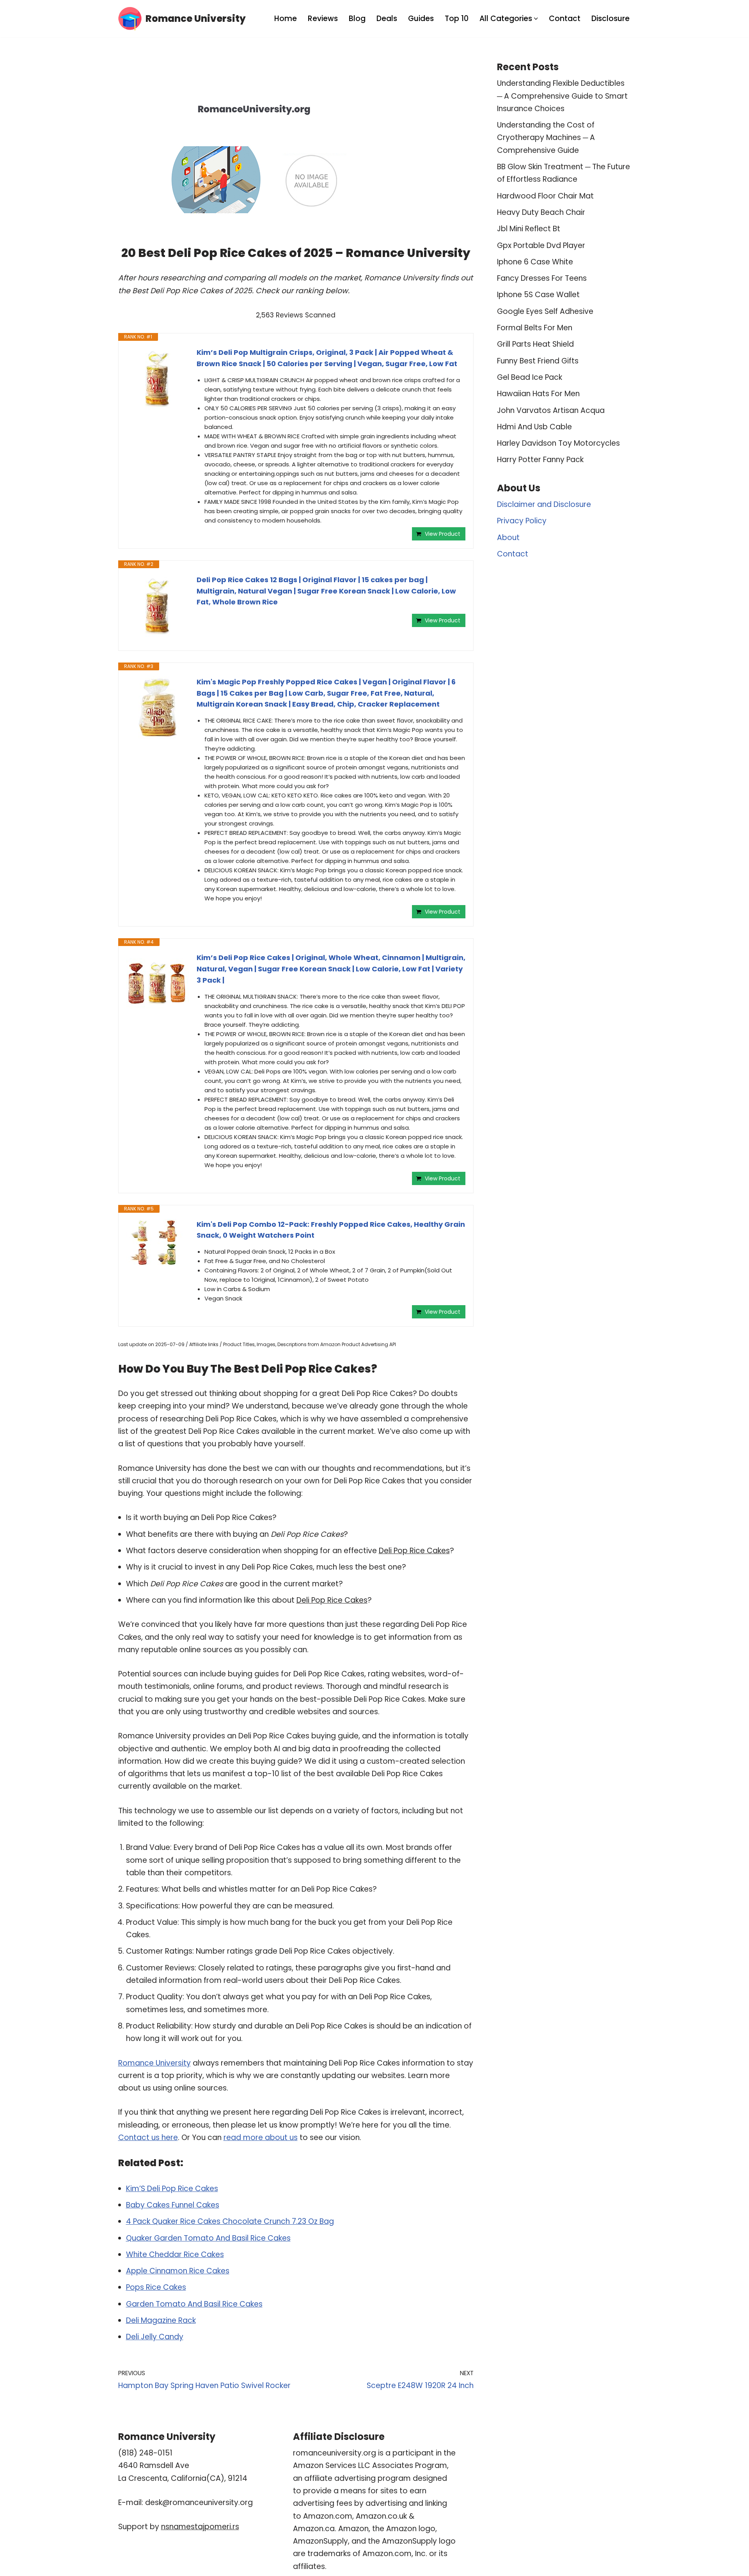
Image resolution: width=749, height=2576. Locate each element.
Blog (357, 19)
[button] (536, 19)
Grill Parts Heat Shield (535, 344)
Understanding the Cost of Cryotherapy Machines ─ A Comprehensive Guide (546, 138)
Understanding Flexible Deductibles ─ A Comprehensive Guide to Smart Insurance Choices (562, 96)
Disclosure (611, 19)
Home (286, 19)
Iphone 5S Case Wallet (538, 295)
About (508, 538)
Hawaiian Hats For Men (538, 394)
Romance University (154, 2063)
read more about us (261, 2138)
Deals (387, 19)
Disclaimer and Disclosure (544, 504)
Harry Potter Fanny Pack (540, 460)
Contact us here (148, 2138)
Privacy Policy (522, 521)
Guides (421, 19)
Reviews (323, 19)
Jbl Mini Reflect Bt (529, 229)
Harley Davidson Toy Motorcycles (558, 443)
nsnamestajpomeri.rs (200, 2527)
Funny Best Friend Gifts (538, 361)
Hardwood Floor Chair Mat (545, 196)
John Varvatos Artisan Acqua (551, 410)
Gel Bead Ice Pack (530, 377)
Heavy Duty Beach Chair (541, 212)
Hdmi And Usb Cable (534, 427)
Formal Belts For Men (535, 328)
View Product (443, 534)
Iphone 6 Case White (535, 262)
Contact (565, 19)
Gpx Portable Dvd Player (541, 245)
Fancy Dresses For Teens (542, 278)
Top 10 (457, 19)
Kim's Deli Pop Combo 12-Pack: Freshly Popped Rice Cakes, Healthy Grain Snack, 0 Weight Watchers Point (331, 1230)
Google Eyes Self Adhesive (545, 311)
